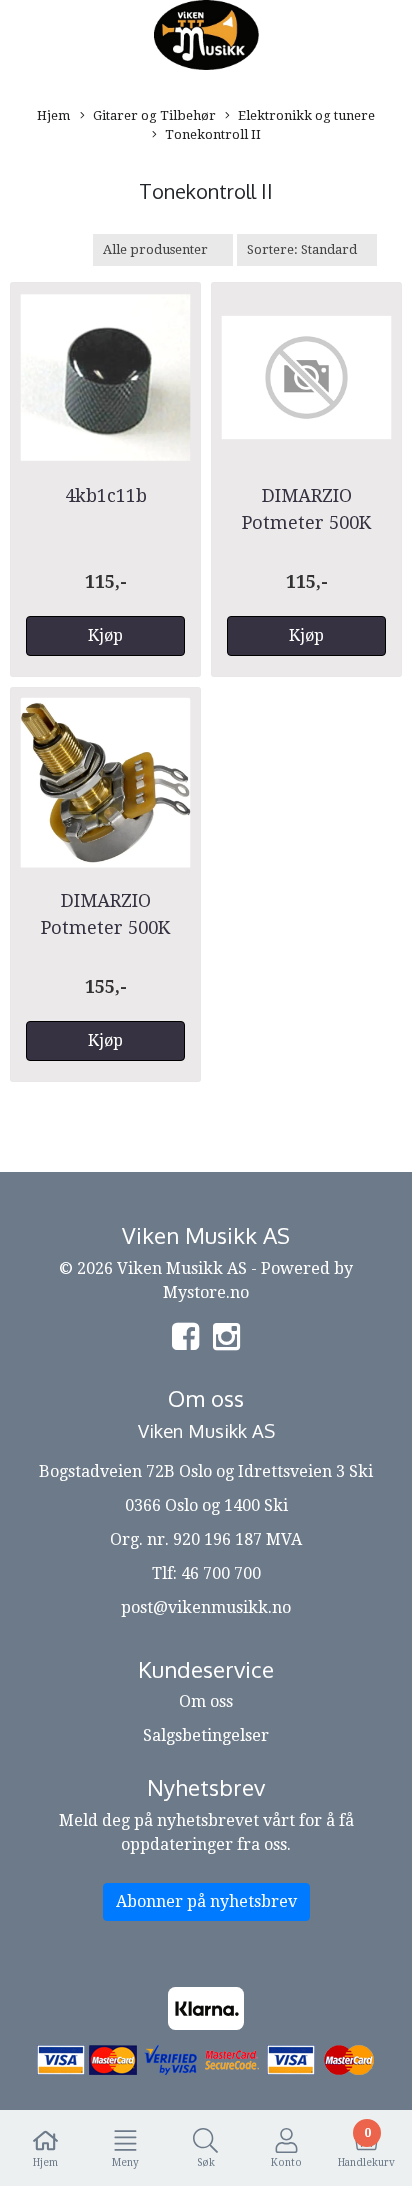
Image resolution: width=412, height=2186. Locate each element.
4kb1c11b (106, 495)
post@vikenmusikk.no (206, 1607)
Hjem (53, 115)
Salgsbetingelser (206, 1735)
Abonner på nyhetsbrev (206, 1901)
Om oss (206, 1701)
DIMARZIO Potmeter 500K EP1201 (306, 522)
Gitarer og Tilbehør (154, 115)
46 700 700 (221, 1573)
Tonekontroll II (213, 134)
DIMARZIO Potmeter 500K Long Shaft (105, 927)
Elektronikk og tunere (306, 115)
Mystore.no (206, 1292)
